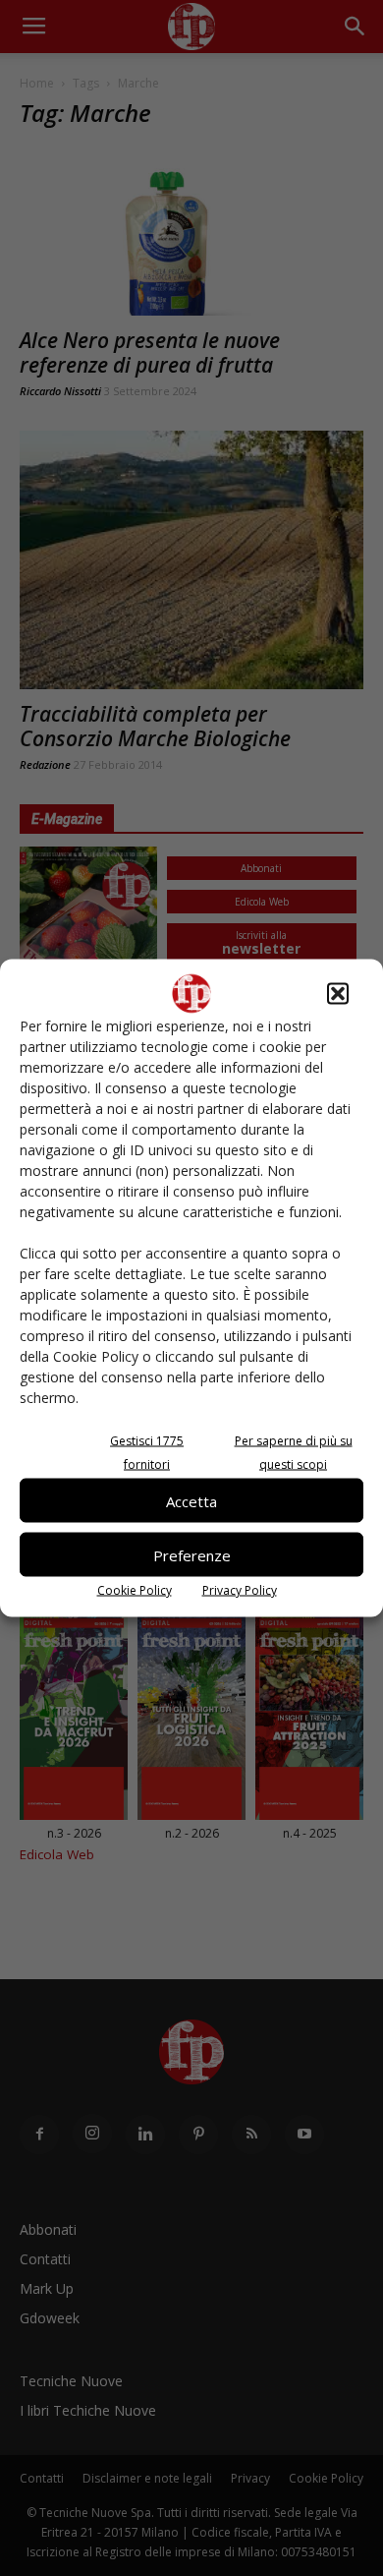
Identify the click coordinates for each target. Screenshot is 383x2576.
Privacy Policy (240, 1590)
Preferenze (192, 1554)
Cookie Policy (135, 1590)
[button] (338, 994)
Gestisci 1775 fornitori (147, 1453)
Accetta (191, 1500)
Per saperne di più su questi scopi (294, 1453)
